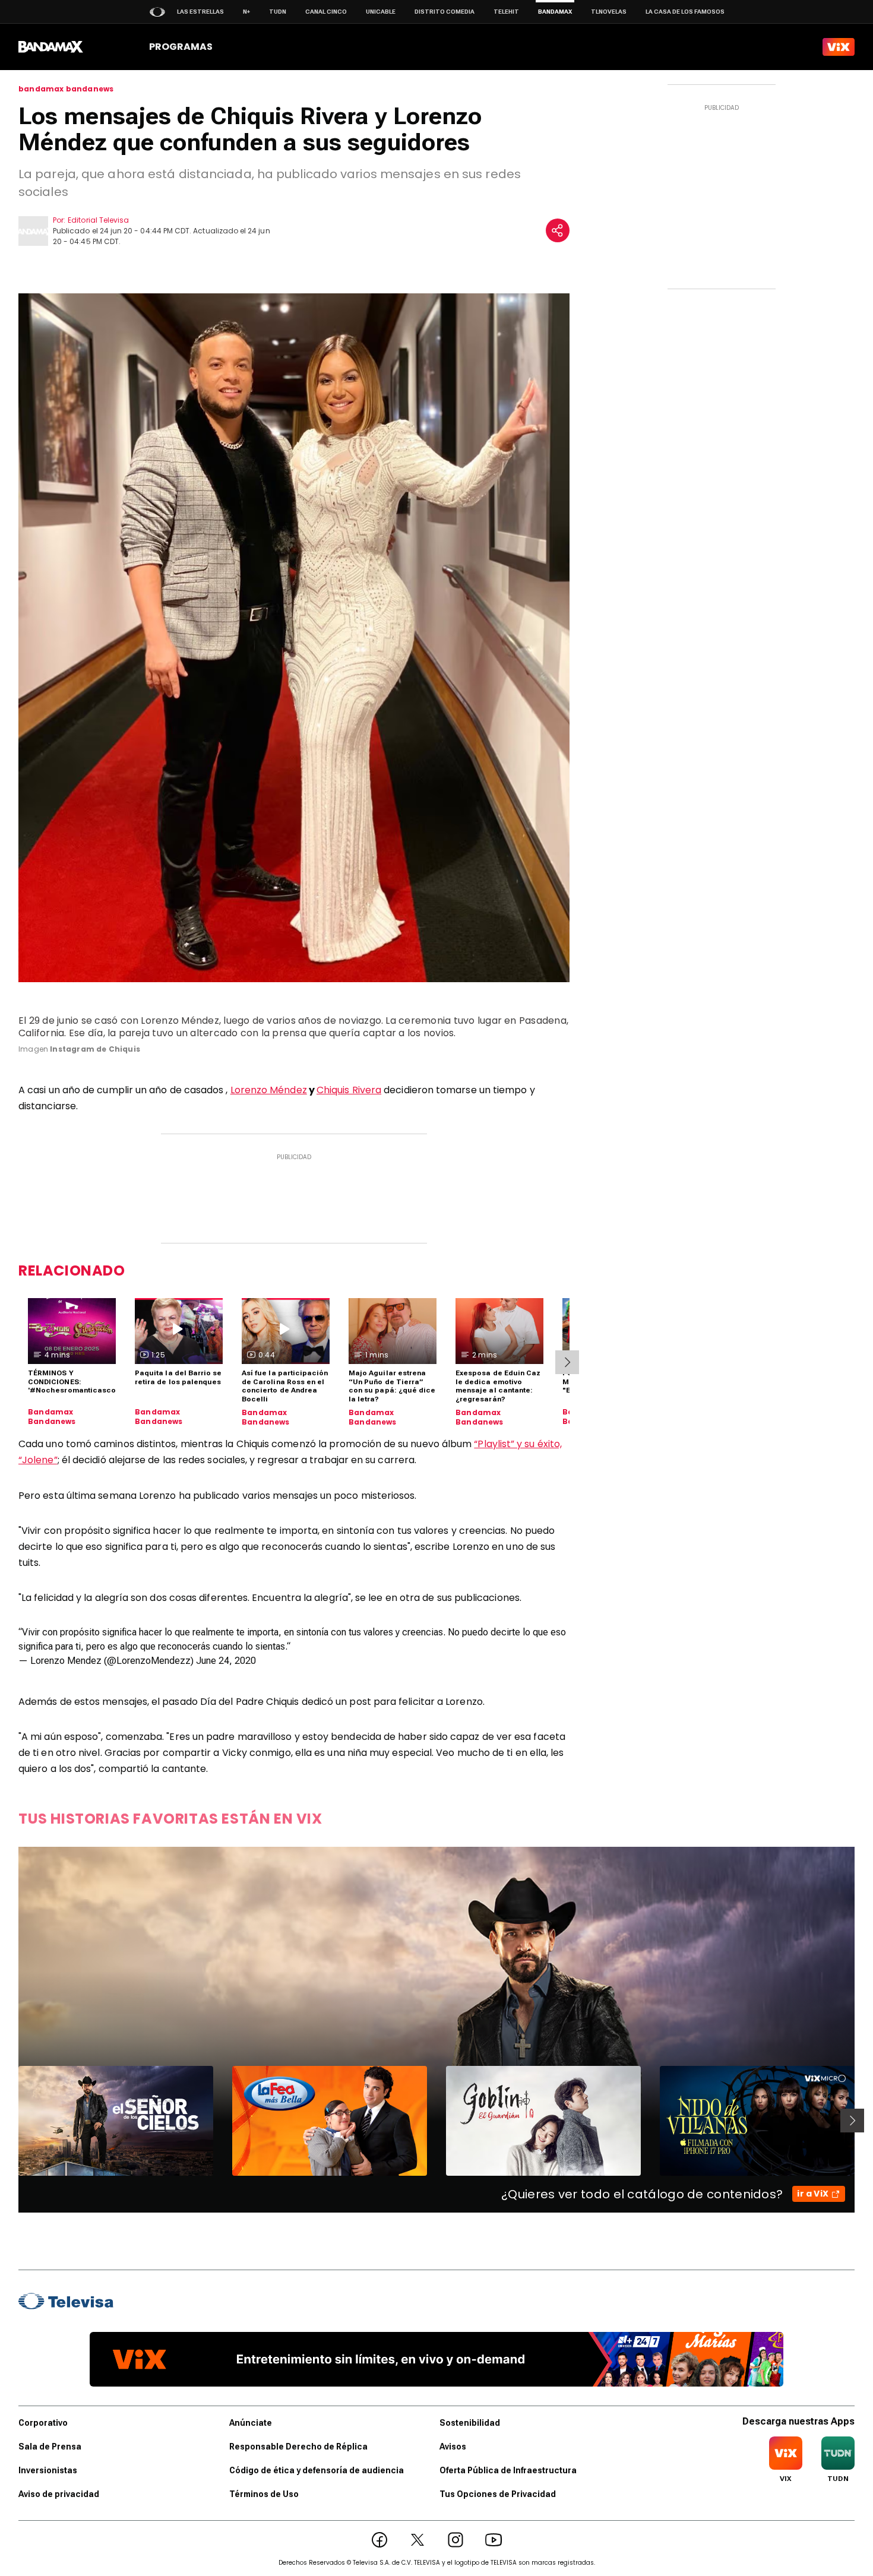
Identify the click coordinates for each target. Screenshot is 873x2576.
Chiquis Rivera (349, 1090)
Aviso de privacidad (59, 2494)
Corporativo (43, 2423)
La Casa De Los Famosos (685, 12)
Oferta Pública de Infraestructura (508, 2470)
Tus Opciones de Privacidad (498, 2494)
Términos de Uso (264, 2494)
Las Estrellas (200, 12)
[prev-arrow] (11, 2121)
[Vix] (839, 47)
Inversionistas (48, 2470)
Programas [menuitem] (181, 47)
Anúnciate (251, 2423)
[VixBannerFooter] (436, 2359)
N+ (246, 12)
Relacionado (72, 1270)
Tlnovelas (609, 12)
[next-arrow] (567, 1362)
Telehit (506, 12)
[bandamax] (51, 47)
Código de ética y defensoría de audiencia (317, 2470)
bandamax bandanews (66, 89)
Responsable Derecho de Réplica (298, 2447)
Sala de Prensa (50, 2447)
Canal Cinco (326, 12)
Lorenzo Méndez (269, 1090)
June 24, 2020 (226, 1661)
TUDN (278, 12)
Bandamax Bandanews (52, 1417)
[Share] (558, 230)
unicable (381, 12)
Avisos (453, 2447)
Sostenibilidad (470, 2423)
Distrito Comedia (445, 12)
